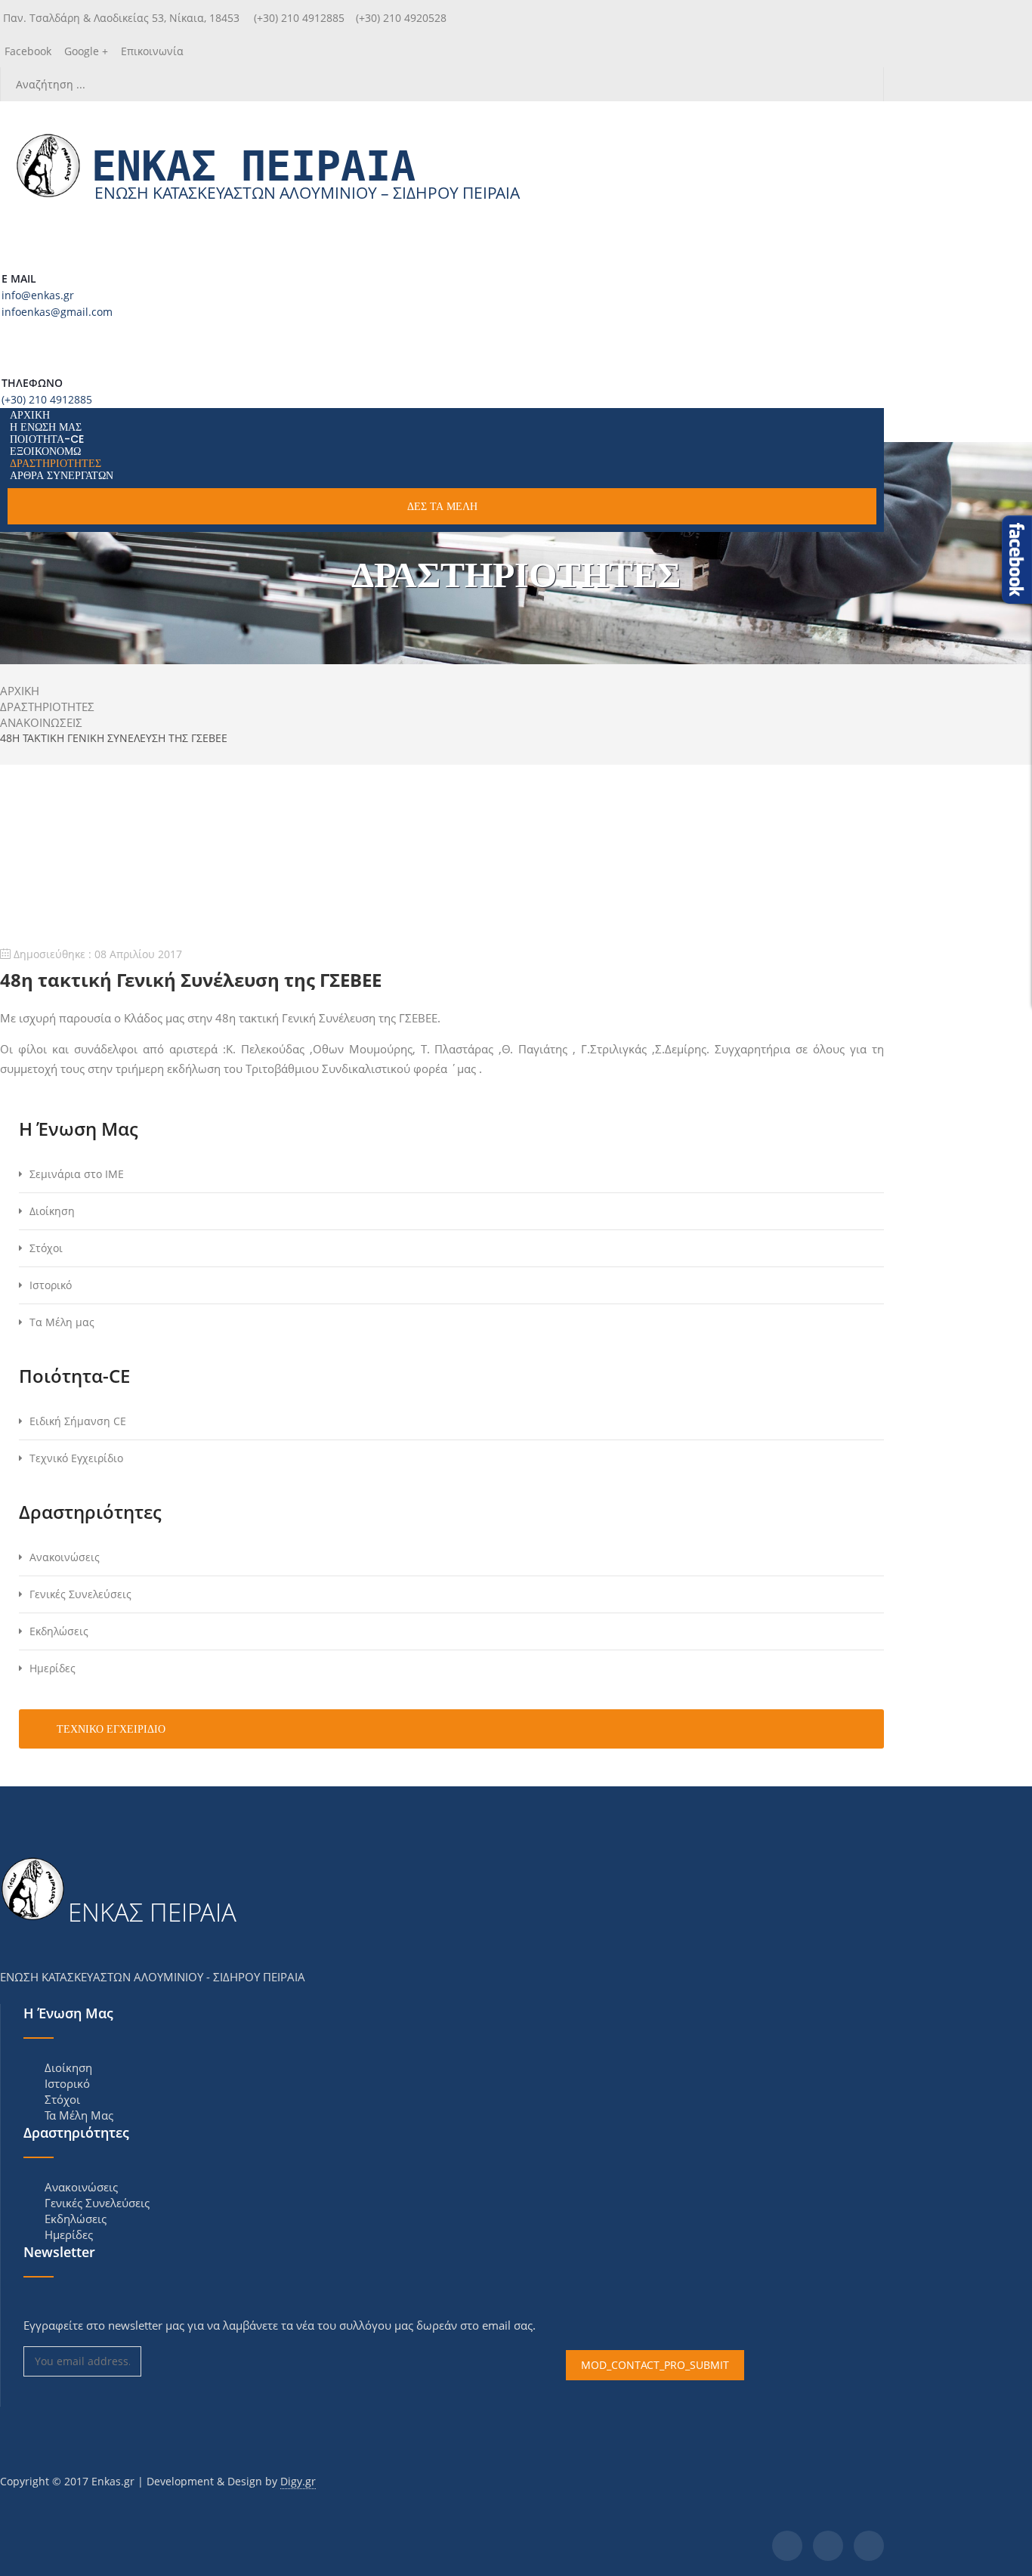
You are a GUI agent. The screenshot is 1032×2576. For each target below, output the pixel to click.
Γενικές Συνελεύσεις (80, 1594)
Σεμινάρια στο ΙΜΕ (77, 1174)
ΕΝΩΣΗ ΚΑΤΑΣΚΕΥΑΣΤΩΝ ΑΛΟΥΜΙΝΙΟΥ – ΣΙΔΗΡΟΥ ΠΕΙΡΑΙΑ (307, 193)
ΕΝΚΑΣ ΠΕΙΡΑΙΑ (253, 166)
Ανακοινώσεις (65, 1557)
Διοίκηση (52, 1211)
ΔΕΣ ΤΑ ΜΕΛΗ (442, 506)
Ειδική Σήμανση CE (78, 1421)
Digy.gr (298, 2481)
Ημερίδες (53, 1668)
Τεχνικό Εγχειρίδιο (76, 1458)
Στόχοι (46, 1248)
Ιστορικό (51, 1285)
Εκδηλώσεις (59, 1631)
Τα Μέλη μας (62, 1322)
